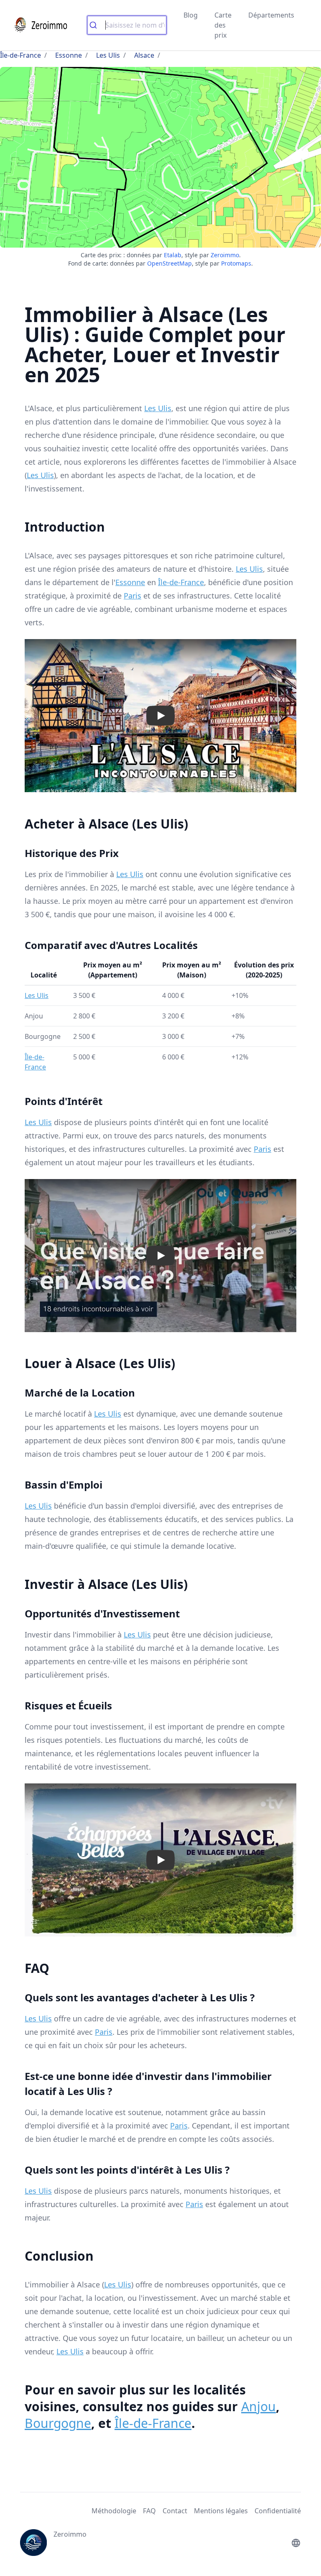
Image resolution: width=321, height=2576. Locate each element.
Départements (271, 15)
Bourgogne (58, 2423)
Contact (175, 2511)
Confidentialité (278, 2511)
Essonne (69, 55)
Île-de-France (20, 55)
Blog (191, 15)
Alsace (144, 55)
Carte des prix (223, 25)
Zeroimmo (225, 255)
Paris (132, 596)
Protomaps (236, 263)
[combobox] (127, 25)
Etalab (173, 255)
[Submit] (96, 25)
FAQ (149, 2511)
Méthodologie (114, 2511)
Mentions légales (221, 2511)
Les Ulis (108, 55)
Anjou (259, 2406)
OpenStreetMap (169, 263)
